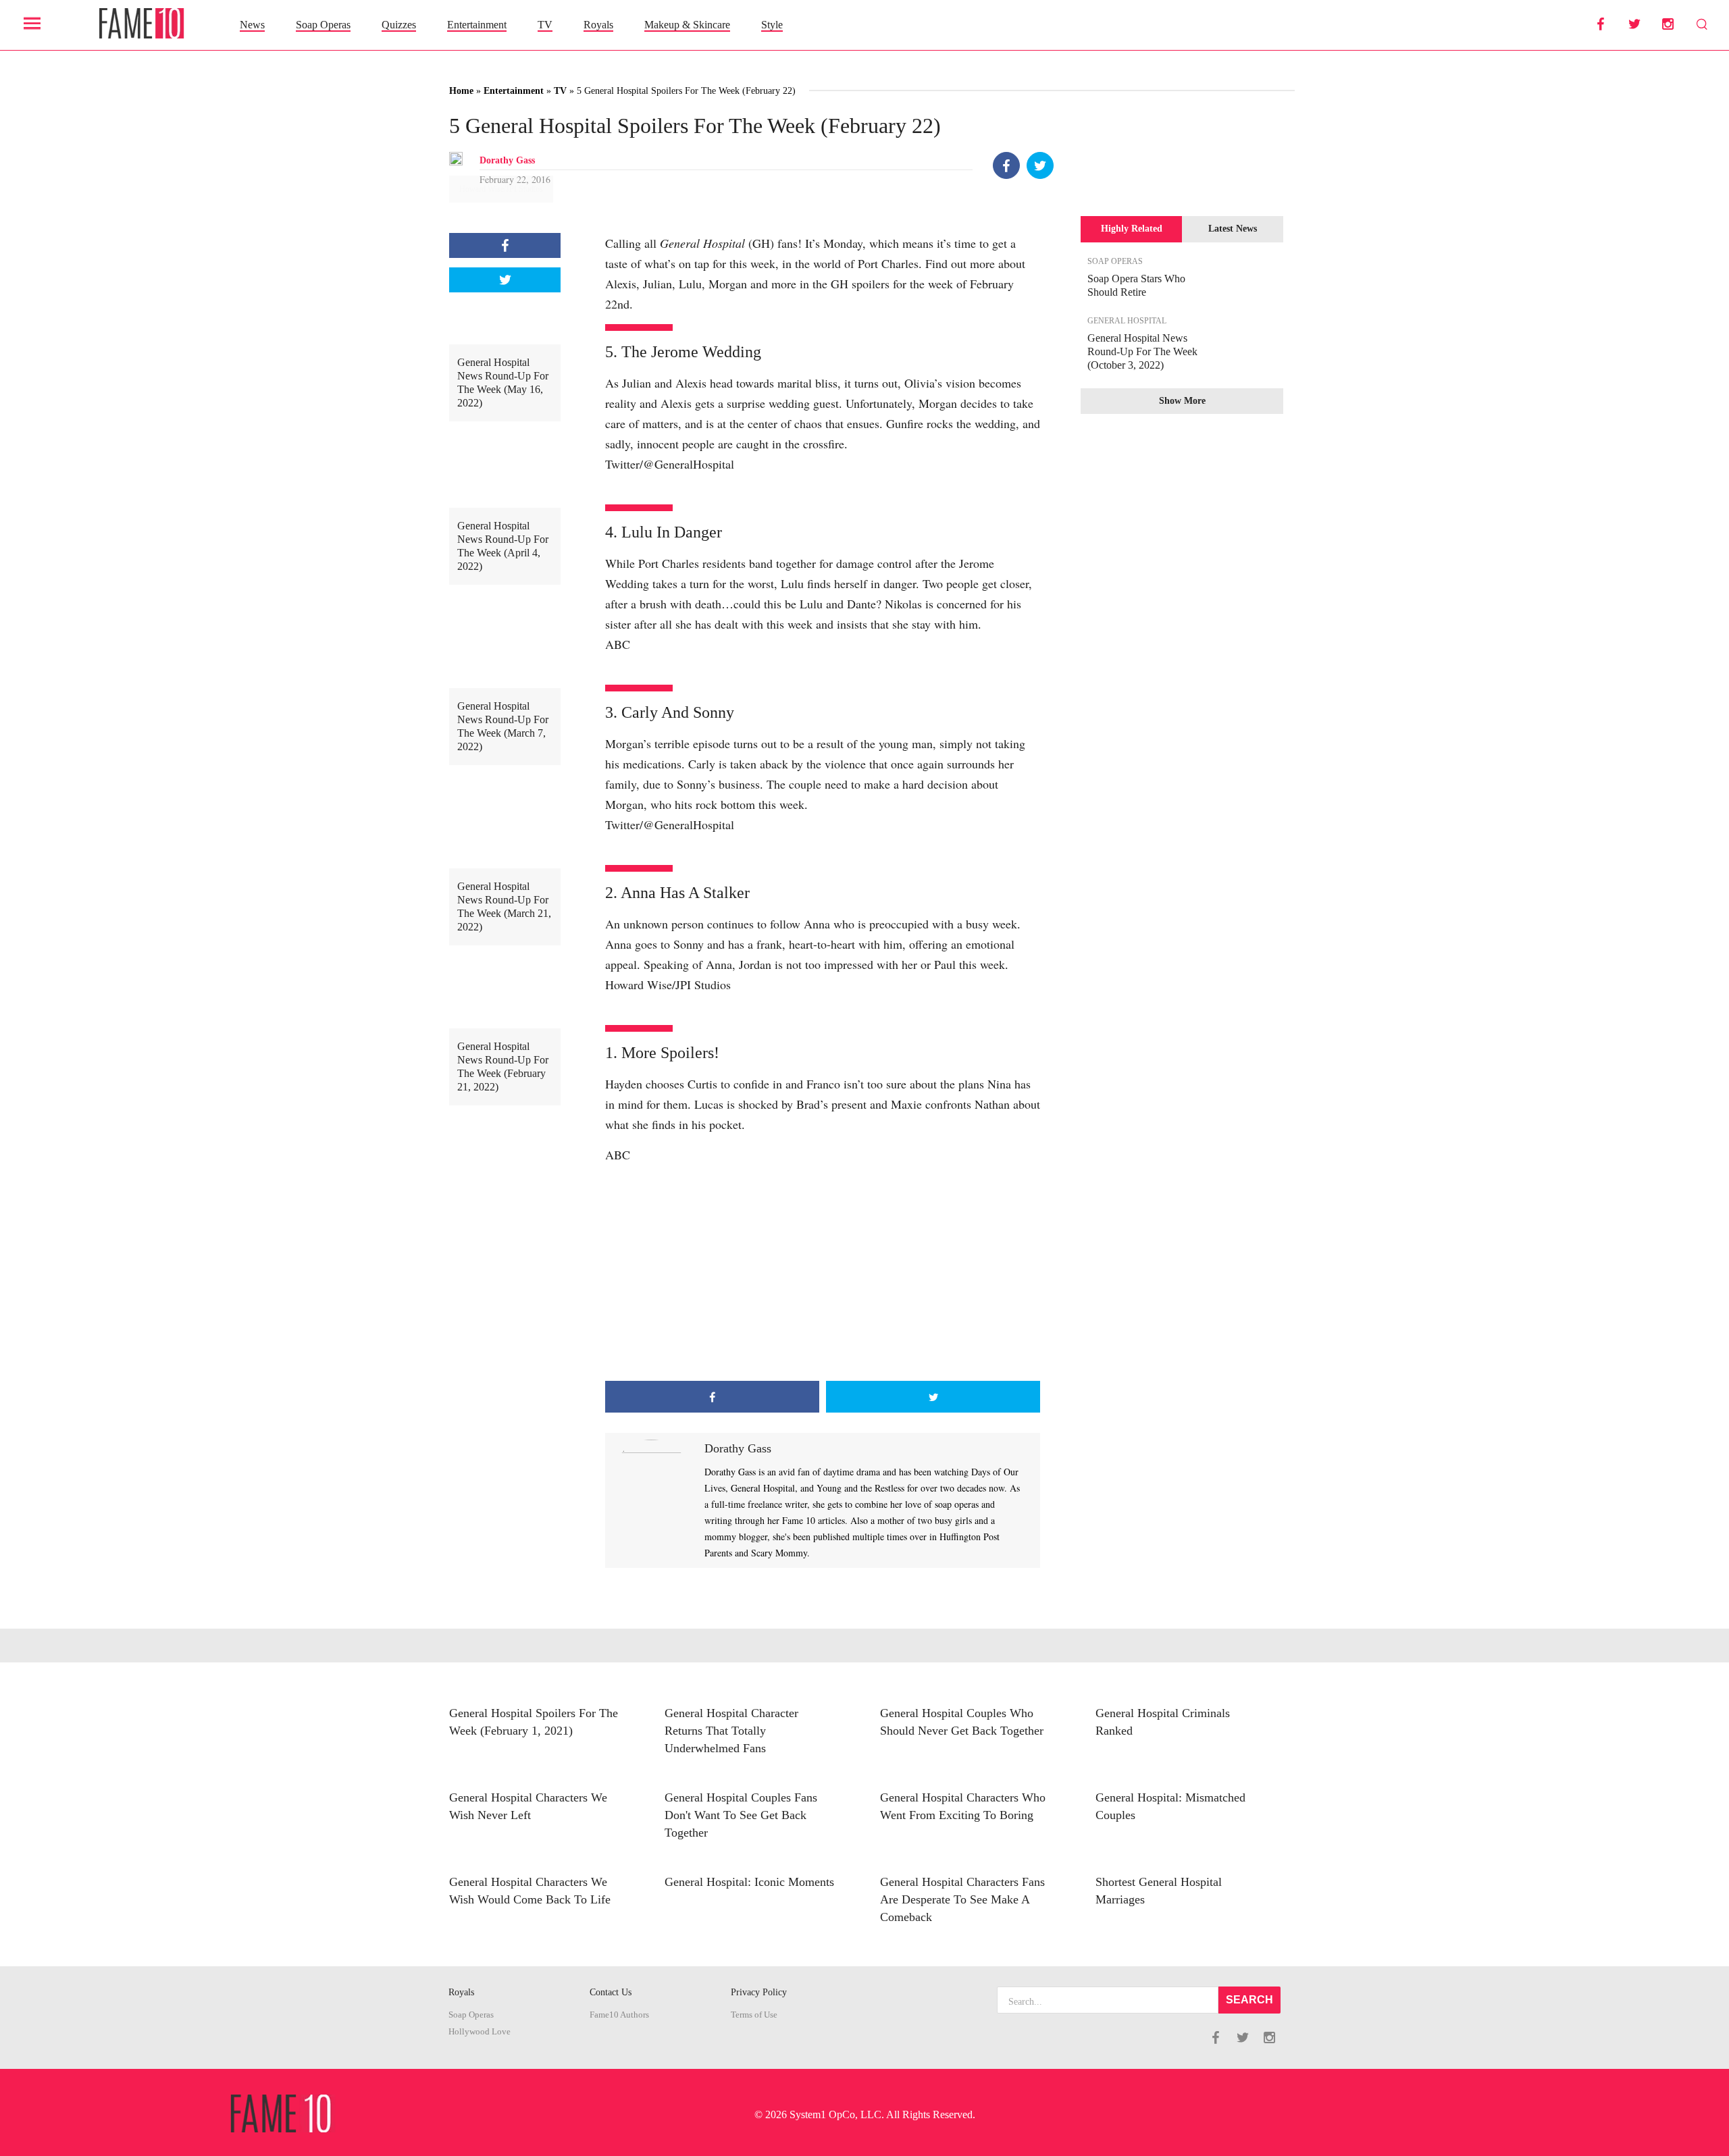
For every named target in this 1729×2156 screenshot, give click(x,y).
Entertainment (477, 25)
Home (461, 91)
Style (772, 25)
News (252, 25)
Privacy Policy (759, 1992)
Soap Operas (323, 25)
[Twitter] (1040, 165)
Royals (598, 25)
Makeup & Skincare (687, 25)
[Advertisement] (823, 1273)
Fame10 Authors (619, 2015)
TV (545, 25)
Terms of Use (754, 2015)
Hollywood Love (480, 2032)
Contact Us (611, 1992)
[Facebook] (1006, 165)
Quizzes (399, 25)
